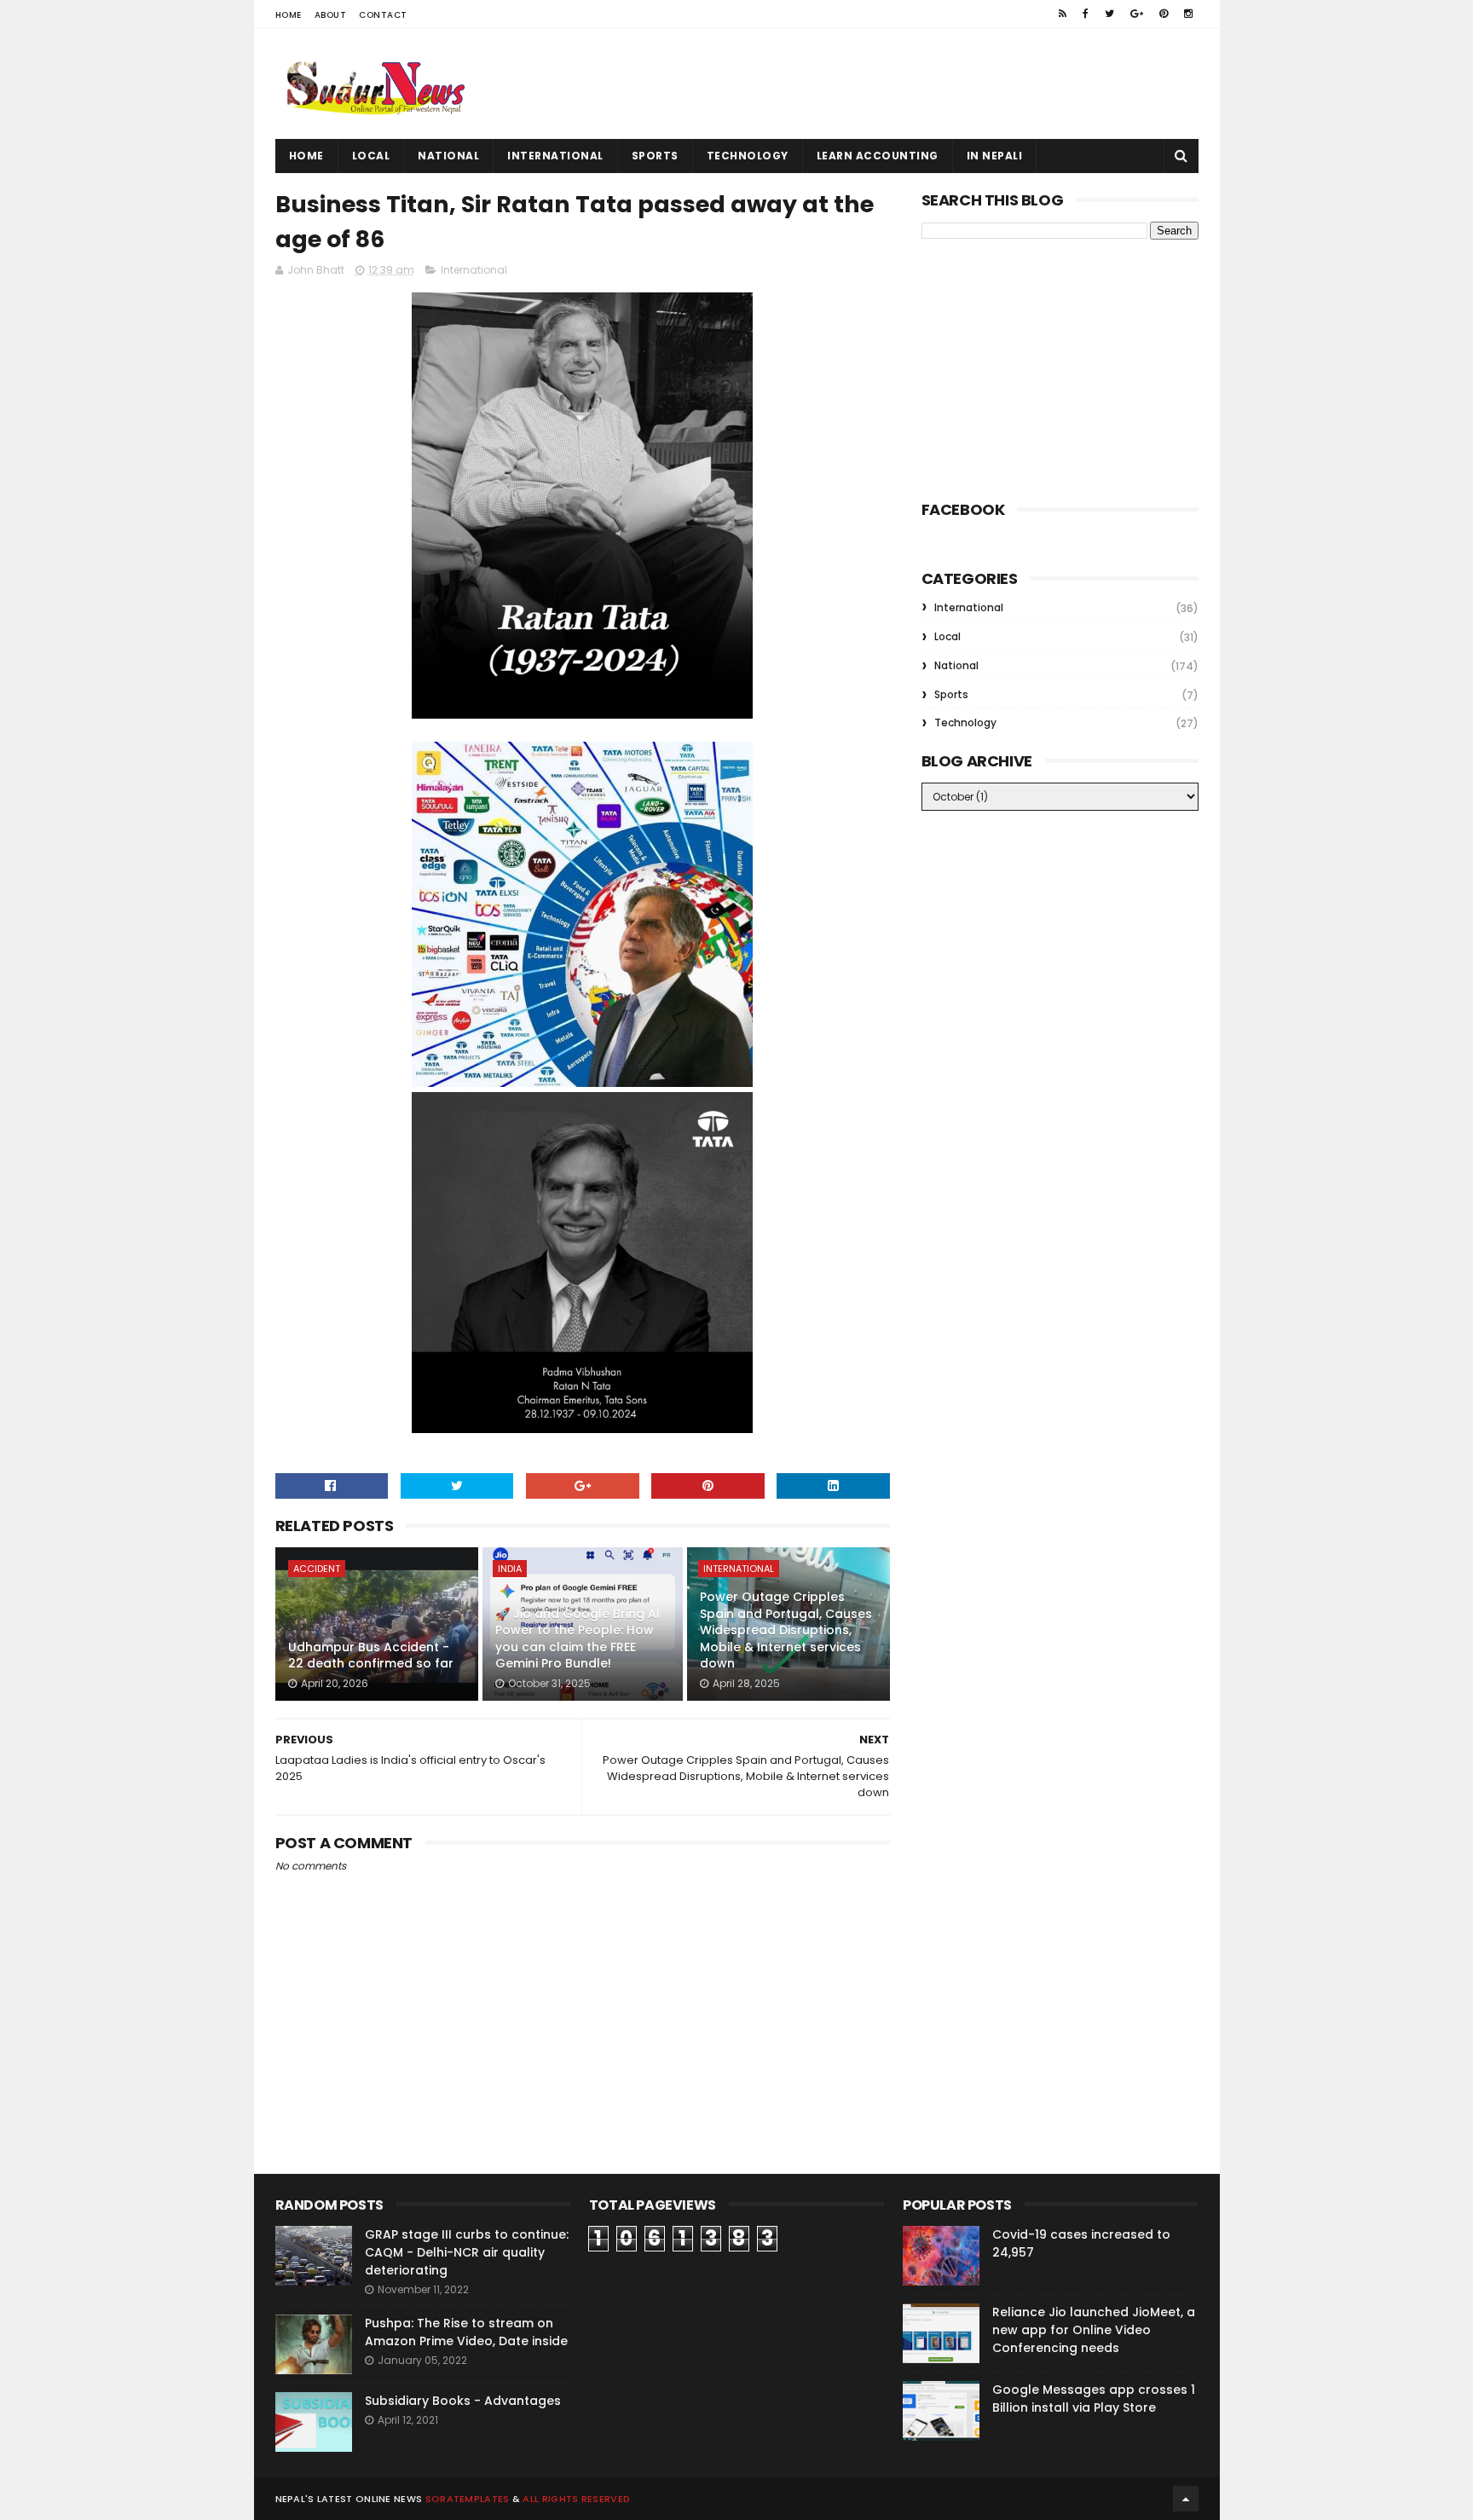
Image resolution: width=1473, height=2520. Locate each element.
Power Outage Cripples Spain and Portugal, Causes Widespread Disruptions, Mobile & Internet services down (786, 1630)
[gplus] (1137, 14)
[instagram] (1188, 14)
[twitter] (1109, 14)
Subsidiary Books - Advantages (463, 2401)
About (331, 15)
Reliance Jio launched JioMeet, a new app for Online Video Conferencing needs (1094, 2330)
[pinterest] (1164, 14)
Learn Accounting (878, 156)
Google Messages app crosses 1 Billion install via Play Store (1094, 2399)
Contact (383, 15)
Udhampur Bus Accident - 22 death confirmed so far (371, 1656)
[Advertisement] (888, 84)
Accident (317, 1569)
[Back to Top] (1186, 2499)
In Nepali (995, 156)
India (510, 1569)
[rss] (1063, 14)
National (448, 156)
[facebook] (1086, 14)
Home (289, 15)
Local (371, 156)
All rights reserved (576, 2499)
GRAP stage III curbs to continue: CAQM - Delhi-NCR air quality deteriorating (467, 2252)
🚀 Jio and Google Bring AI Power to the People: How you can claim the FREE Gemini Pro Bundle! (578, 1639)
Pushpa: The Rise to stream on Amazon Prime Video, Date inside (466, 2332)
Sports (655, 156)
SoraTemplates (468, 2499)
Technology (748, 156)
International (555, 156)
